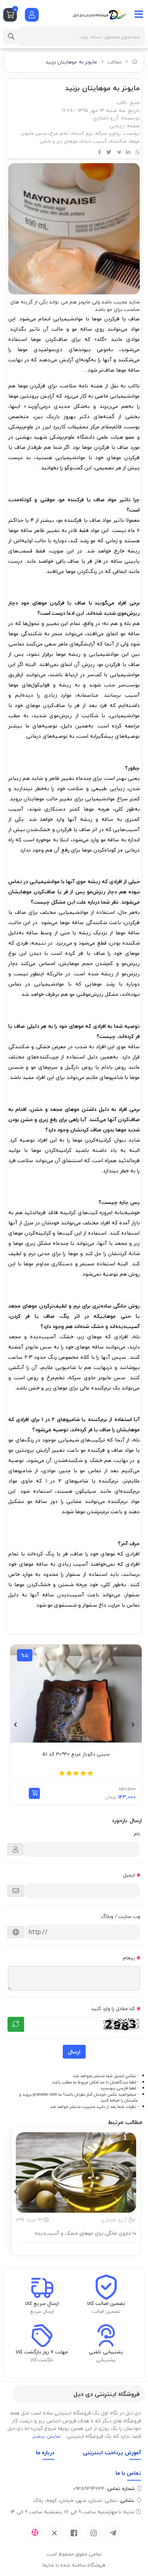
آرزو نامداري (106, 118)
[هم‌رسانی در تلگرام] (119, 153)
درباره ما (45, 2452)
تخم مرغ (59, 133)
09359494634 (104, 2489)
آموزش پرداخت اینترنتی (112, 2452)
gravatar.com (45, 2094)
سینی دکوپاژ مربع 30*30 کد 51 (76, 1754)
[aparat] (35, 2533)
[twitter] (55, 2533)
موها (135, 141)
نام (137, 1834)
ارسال (74, 2052)
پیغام (129, 1958)
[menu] (139, 14)
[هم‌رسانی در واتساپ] (138, 153)
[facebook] (74, 2533)
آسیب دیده (94, 141)
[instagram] (93, 2533)
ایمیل (129, 1875)
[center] (11, 36)
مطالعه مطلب (80, 2248)
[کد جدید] (16, 2024)
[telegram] (113, 2533)
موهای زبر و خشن (59, 141)
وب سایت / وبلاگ (121, 1916)
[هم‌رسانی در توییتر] (109, 153)
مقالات (114, 62)
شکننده (118, 141)
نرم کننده (82, 133)
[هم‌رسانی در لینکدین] (128, 153)
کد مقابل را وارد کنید (113, 2009)
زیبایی (117, 126)
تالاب (122, 102)
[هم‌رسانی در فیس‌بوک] (100, 153)
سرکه (101, 133)
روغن (115, 133)
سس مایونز (34, 133)
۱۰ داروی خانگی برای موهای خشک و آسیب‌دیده (85, 2234)
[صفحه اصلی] (135, 62)
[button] (34, 1793)
